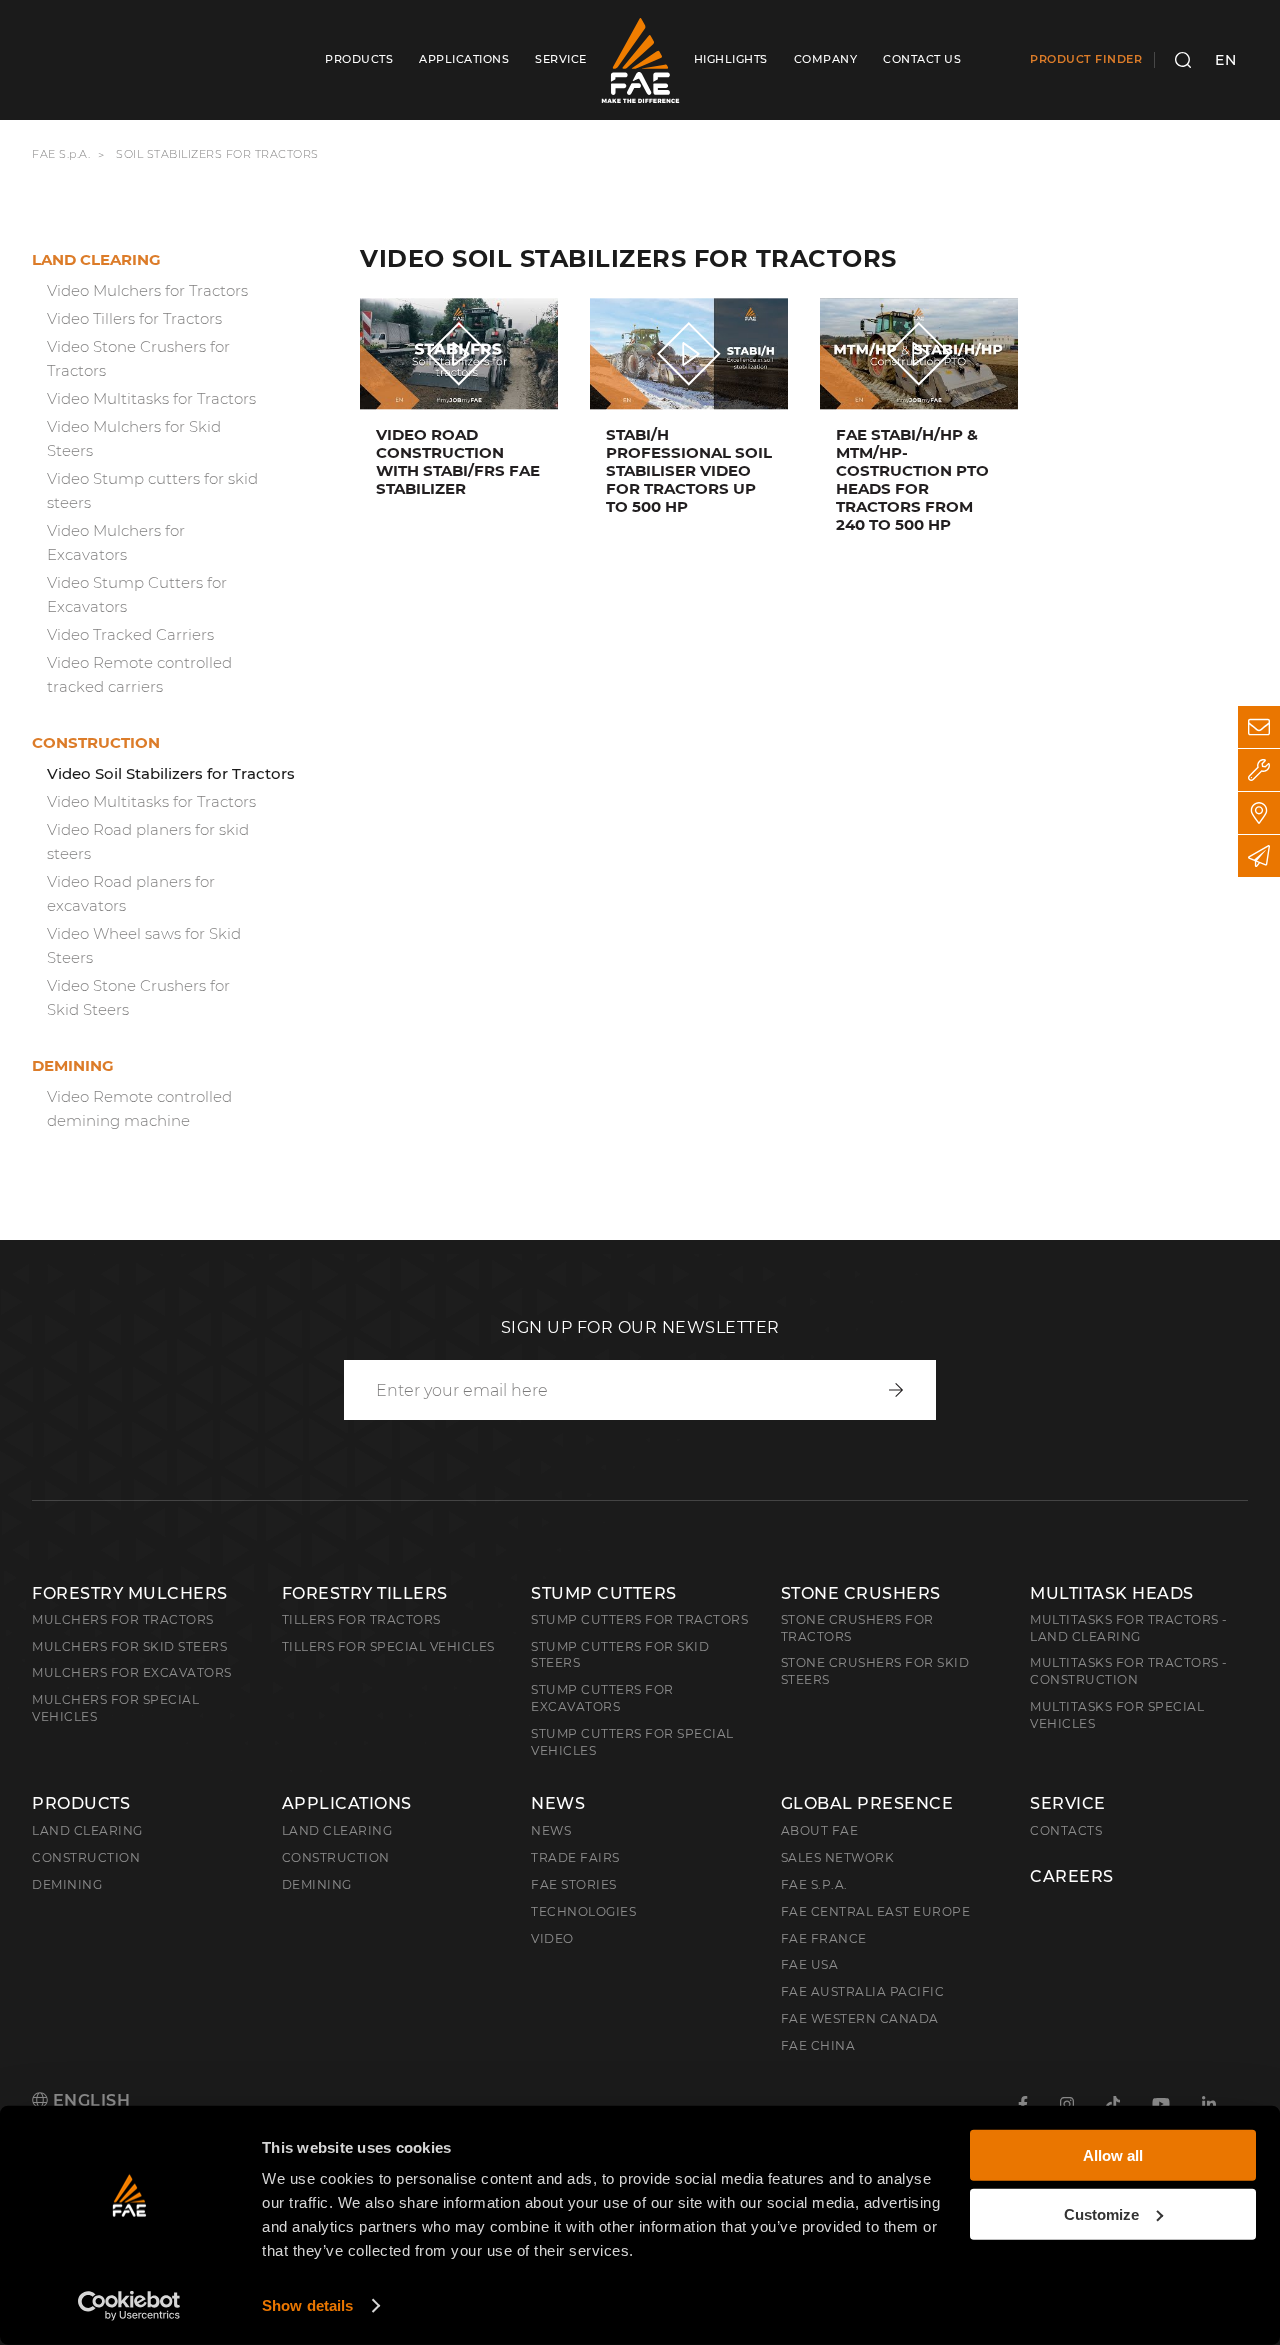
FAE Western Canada (860, 2018)
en (1225, 60)
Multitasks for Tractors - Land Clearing (1129, 1628)
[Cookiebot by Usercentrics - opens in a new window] (129, 2306)
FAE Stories (574, 1884)
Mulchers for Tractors (123, 1619)
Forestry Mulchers (130, 1593)
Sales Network (838, 1857)
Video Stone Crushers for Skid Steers (138, 997)
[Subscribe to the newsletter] (1259, 856)
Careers (1072, 1877)
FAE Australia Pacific (863, 1991)
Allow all (1113, 2155)
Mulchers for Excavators (132, 1672)
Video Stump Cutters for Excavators (137, 594)
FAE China (818, 2045)
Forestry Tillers (365, 1593)
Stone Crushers (861, 1593)
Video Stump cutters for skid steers (152, 490)
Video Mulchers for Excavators (116, 542)
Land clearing (96, 259)
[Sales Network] (1259, 813)
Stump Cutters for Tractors (639, 1619)
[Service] (1259, 770)
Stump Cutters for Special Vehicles (632, 1742)
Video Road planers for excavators (131, 893)
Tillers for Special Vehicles (388, 1646)
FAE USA (810, 1964)
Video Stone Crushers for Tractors (138, 358)
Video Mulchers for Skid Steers (134, 438)
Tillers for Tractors (361, 1619)
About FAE (820, 1830)
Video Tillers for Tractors (134, 318)
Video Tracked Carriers (130, 634)
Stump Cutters (604, 1593)
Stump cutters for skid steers (620, 1655)
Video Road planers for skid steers (148, 841)
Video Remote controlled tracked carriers (139, 674)
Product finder (1086, 59)
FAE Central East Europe (876, 1911)
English (89, 2100)
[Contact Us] (1259, 727)
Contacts (1066, 1830)
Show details (307, 2305)
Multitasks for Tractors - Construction (1129, 1671)
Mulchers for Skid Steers (129, 1646)
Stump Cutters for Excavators (602, 1698)
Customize (1101, 2213)
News (558, 1804)
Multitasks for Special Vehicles (1117, 1715)
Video (552, 1938)
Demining (73, 1065)
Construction (96, 742)
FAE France (824, 1938)
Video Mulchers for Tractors (147, 290)
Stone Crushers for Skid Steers (875, 1671)
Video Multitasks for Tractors (151, 398)
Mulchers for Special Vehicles (115, 1708)
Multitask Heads (1112, 1593)
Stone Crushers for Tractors (857, 1628)
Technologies (583, 1911)
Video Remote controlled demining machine (139, 1108)
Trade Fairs (575, 1857)
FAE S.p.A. (61, 154)
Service (1068, 1804)
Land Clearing (337, 1830)
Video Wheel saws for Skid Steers (144, 945)
